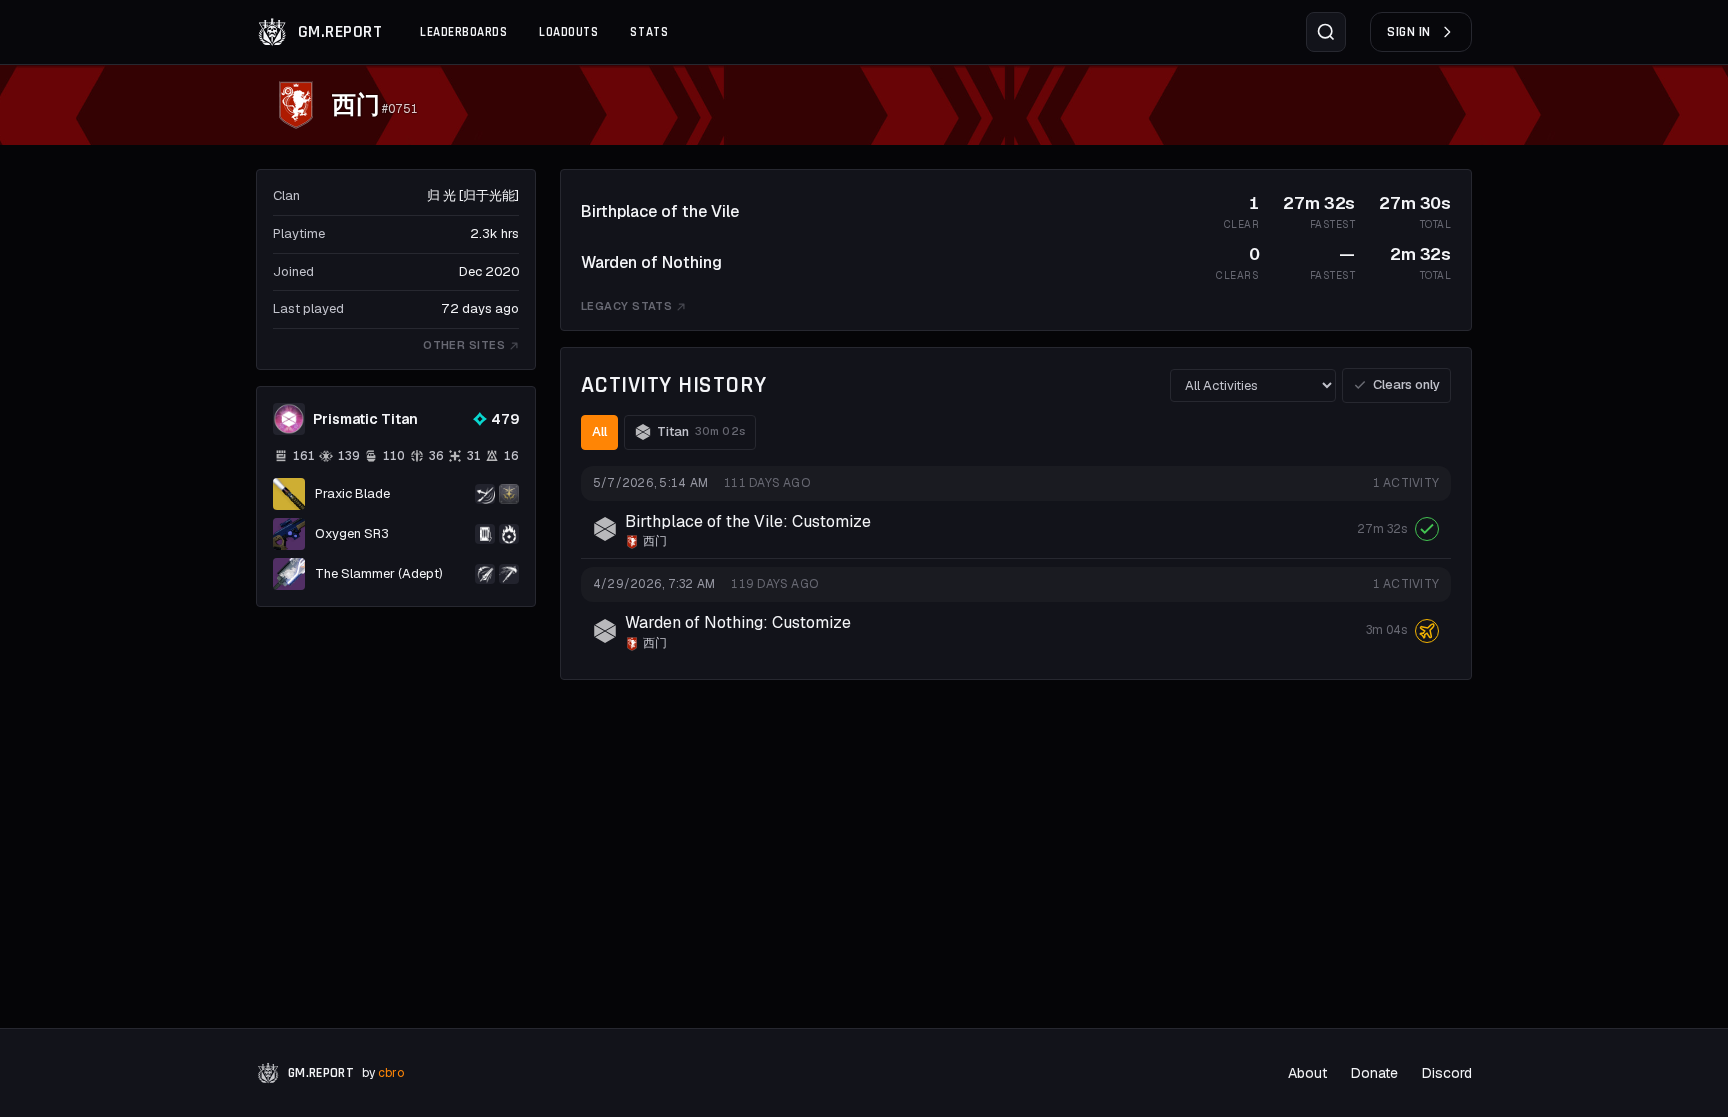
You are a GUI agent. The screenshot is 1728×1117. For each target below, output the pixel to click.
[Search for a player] (1326, 32)
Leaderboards (463, 32)
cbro (391, 1073)
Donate (1374, 1073)
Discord (1447, 1073)
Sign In (1409, 32)
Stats (649, 32)
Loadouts (568, 32)
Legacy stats (626, 306)
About (1307, 1073)
